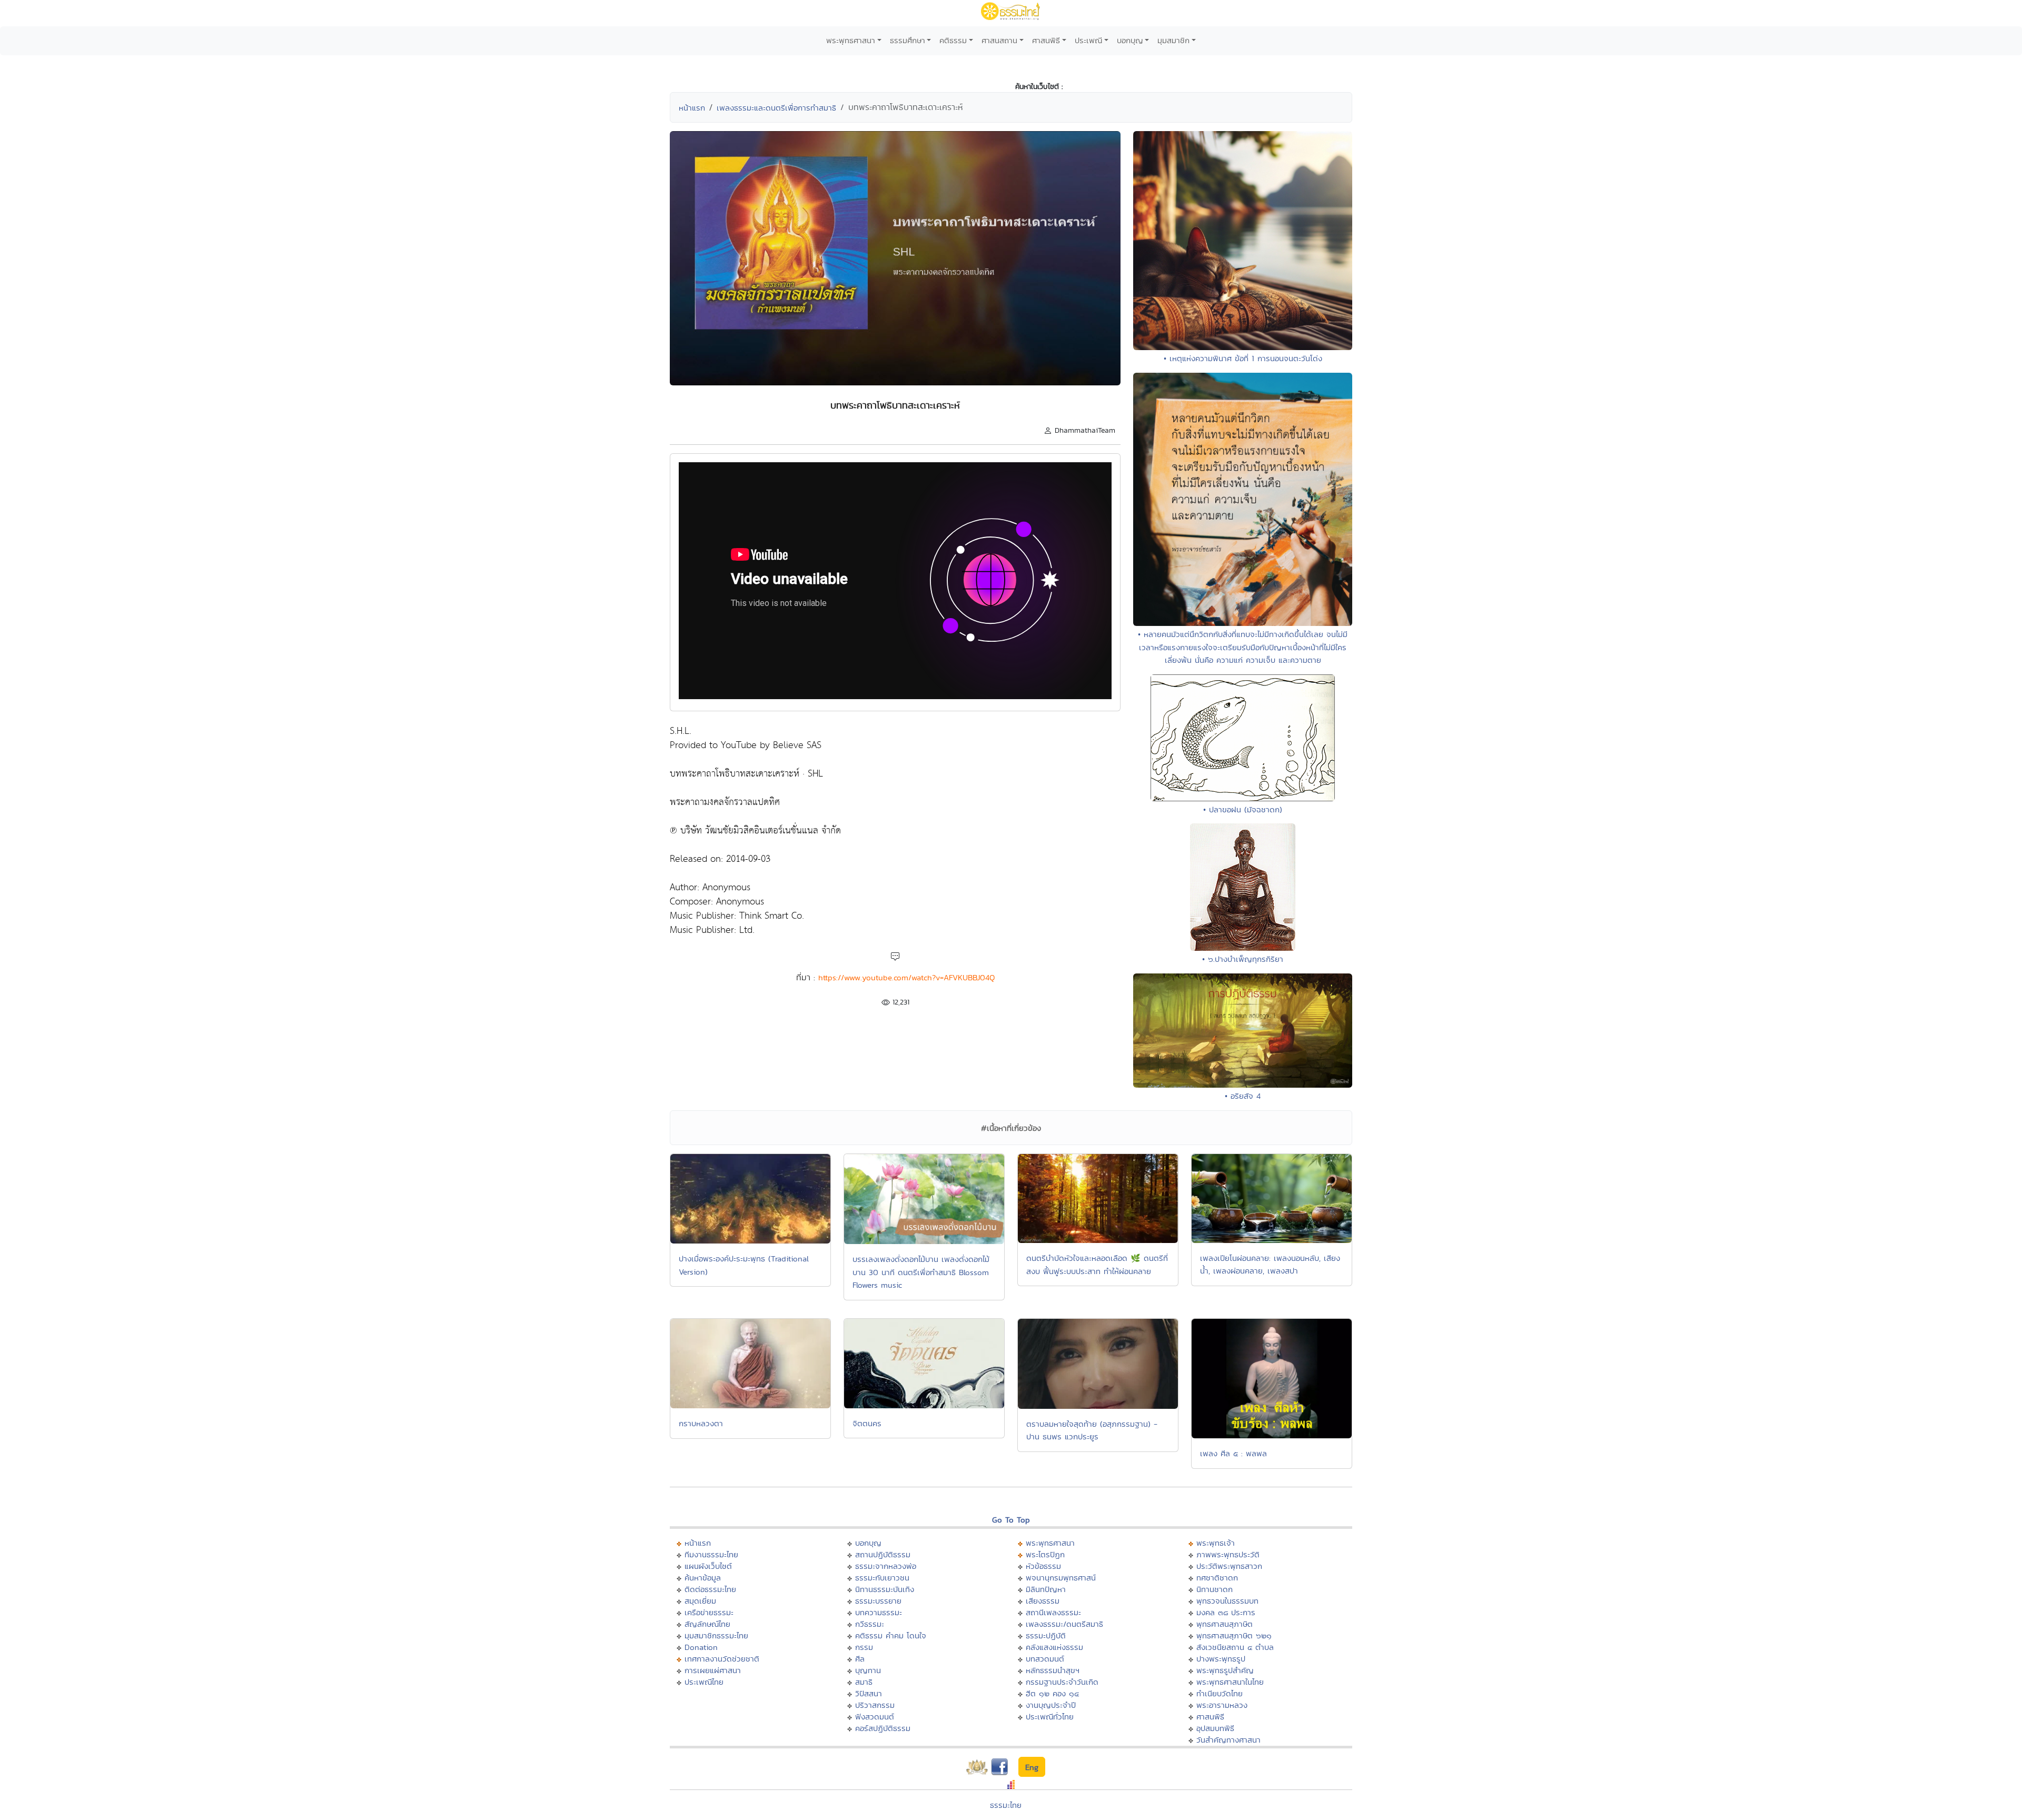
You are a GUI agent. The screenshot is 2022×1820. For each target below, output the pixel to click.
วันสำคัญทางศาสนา (1228, 1740)
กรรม (864, 1647)
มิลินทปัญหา (1046, 1589)
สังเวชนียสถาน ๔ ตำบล (1235, 1647)
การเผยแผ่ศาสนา (713, 1670)
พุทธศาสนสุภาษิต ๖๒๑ (1234, 1635)
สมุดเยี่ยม (700, 1601)
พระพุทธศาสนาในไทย (1230, 1682)
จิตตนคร (867, 1423)
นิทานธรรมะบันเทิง (885, 1589)
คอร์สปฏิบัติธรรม (883, 1728)
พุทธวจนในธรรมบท (1227, 1601)
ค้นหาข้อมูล (703, 1578)
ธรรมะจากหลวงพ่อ (886, 1566)
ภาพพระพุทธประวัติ (1228, 1554)
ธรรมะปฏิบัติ (1046, 1635)
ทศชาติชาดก (1217, 1578)
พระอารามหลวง (1222, 1705)
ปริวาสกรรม (875, 1705)
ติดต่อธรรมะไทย (710, 1589)
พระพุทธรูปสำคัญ (1225, 1670)
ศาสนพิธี (1046, 40)
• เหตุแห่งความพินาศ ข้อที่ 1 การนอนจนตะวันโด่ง (1243, 358)
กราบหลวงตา (701, 1423)
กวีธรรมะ (870, 1624)
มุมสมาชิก (1173, 40)
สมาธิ (864, 1682)
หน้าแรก (692, 108)
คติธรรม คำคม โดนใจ (891, 1635)
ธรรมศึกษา (908, 40)
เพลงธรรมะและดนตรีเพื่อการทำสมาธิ (776, 108)
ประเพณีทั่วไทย (1050, 1717)
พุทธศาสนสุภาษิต (1225, 1624)
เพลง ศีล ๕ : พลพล (1233, 1453)
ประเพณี (1088, 40)
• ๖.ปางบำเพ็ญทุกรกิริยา (1243, 959)
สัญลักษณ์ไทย (707, 1624)
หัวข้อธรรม (1043, 1566)
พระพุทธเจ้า (1216, 1543)
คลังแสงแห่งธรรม (1054, 1647)
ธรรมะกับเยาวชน (882, 1578)
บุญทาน (868, 1670)
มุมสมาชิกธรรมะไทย (716, 1635)
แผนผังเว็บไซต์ (708, 1566)
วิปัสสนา (869, 1693)
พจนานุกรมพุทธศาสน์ (1061, 1578)
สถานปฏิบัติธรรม (883, 1554)
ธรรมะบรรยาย (878, 1601)
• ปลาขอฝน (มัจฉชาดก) (1243, 809)
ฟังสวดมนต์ (875, 1717)
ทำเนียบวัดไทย (1220, 1693)
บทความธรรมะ (879, 1612)
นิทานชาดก (1215, 1589)
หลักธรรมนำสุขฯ (1053, 1670)
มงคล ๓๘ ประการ (1226, 1612)
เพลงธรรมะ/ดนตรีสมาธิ (1064, 1624)
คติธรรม (953, 40)
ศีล (860, 1659)
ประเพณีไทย (704, 1682)
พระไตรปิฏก (1045, 1554)
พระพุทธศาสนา (851, 40)
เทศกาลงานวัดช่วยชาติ (722, 1659)
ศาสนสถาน (999, 40)
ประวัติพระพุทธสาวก (1229, 1566)
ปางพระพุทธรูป (1221, 1659)
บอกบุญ (1130, 40)
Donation (701, 1647)
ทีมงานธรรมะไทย (711, 1554)
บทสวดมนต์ (1045, 1659)
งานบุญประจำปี (1051, 1705)
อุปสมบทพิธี (1215, 1728)
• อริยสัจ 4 (1243, 1096)
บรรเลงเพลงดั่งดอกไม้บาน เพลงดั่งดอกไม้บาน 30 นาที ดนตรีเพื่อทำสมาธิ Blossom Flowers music (921, 1272)
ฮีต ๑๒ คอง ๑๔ (1052, 1693)
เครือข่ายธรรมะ (709, 1612)
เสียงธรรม (1043, 1601)
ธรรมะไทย (1006, 1805)
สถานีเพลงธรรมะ (1053, 1612)
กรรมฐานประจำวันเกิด (1062, 1682)
